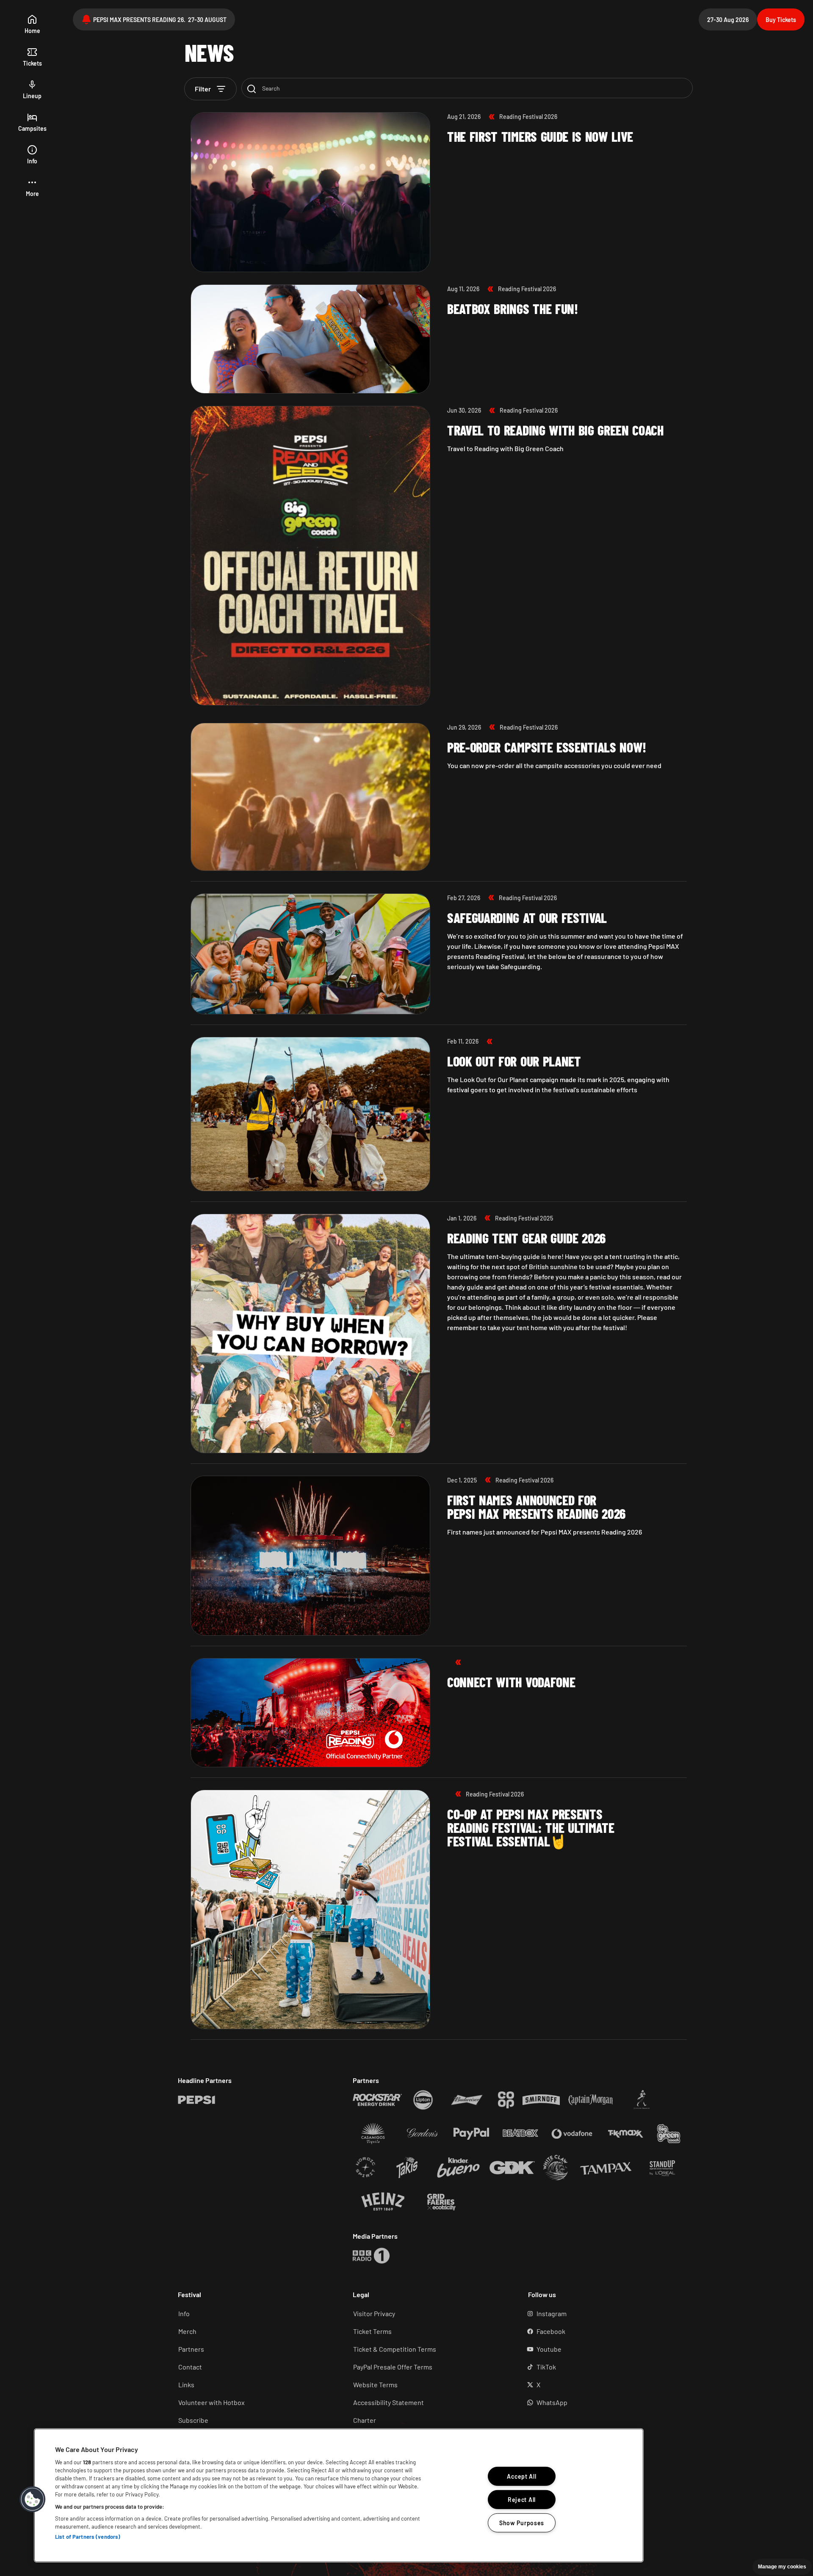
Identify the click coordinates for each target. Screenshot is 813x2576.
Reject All (522, 2500)
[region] (339, 2495)
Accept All (521, 2476)
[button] (32, 188)
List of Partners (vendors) (88, 2537)
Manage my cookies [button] (782, 2567)
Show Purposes (522, 2522)
